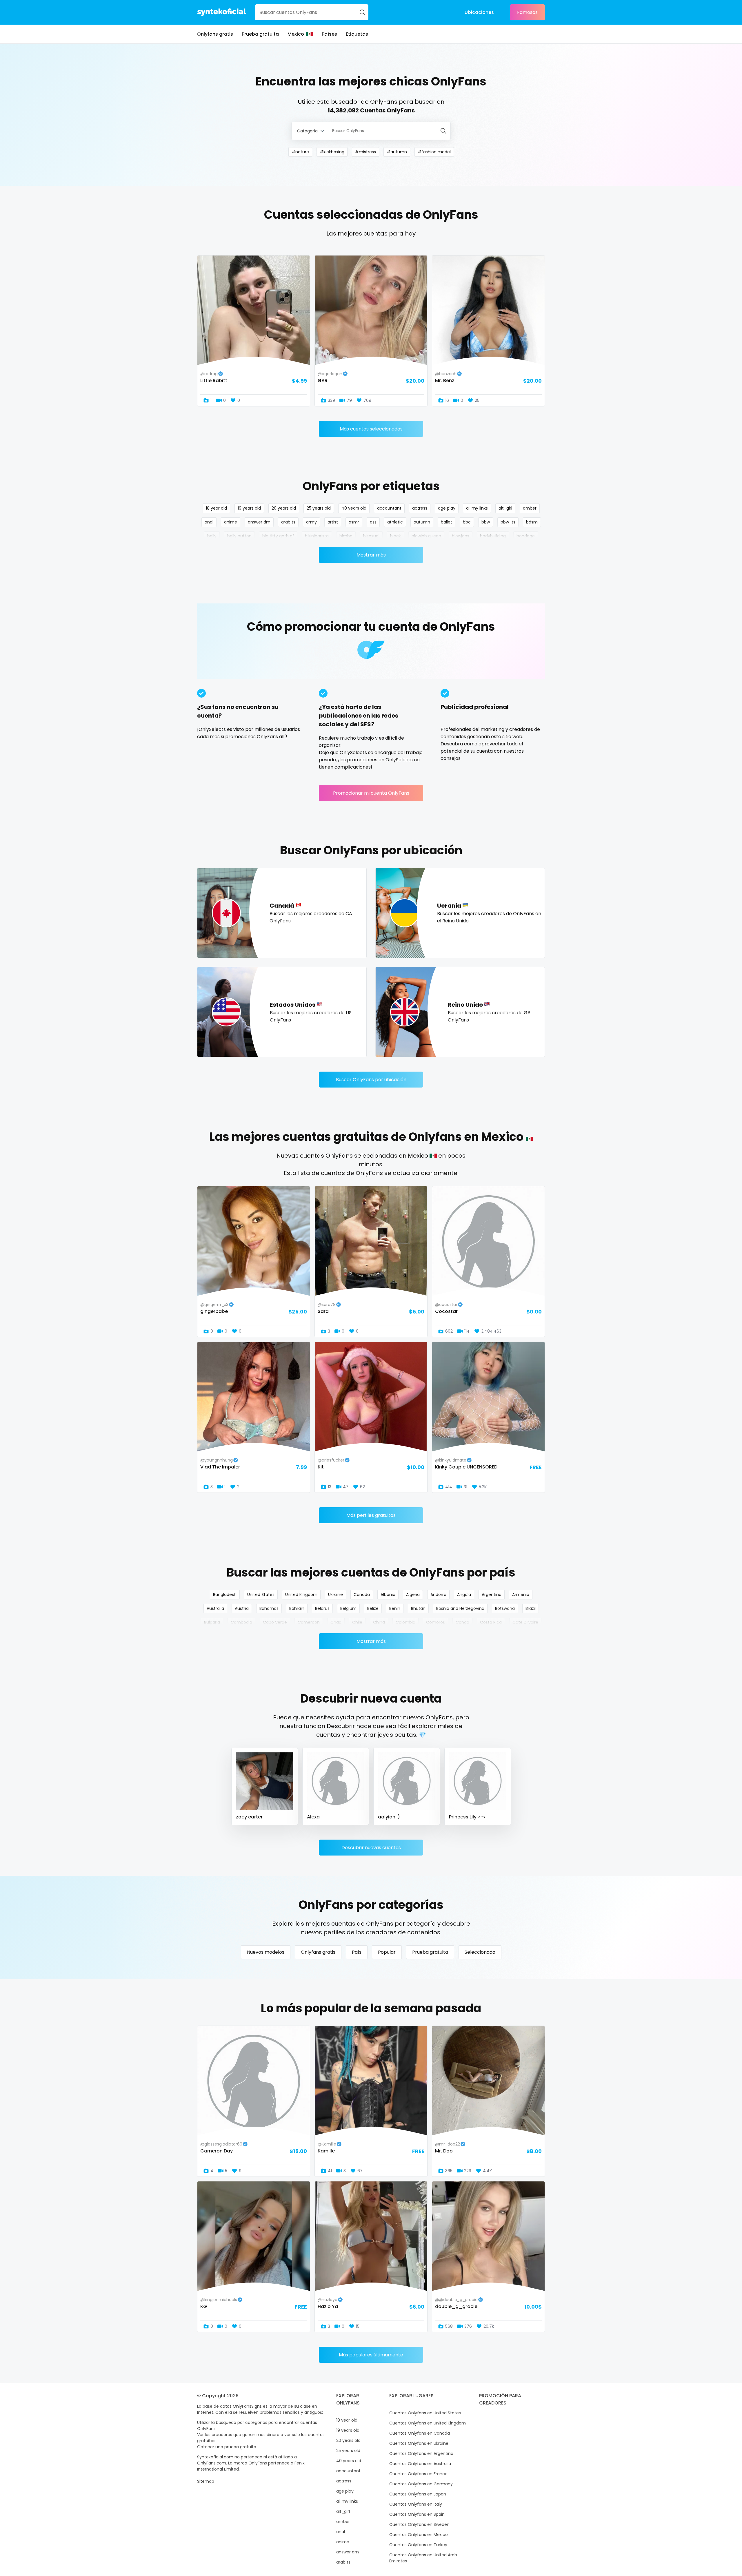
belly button (239, 536)
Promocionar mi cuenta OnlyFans (371, 793)
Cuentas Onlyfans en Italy (416, 2504)
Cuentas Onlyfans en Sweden (419, 2524)
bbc (467, 522)
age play (447, 508)
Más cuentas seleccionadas (371, 429)
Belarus (322, 1608)
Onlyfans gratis (215, 34)
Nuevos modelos (266, 1952)
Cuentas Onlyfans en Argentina (421, 2453)
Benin (395, 1608)
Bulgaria (212, 1622)
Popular (387, 1952)
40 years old (354, 508)
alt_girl (505, 508)
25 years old (319, 508)
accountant (389, 508)
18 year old (216, 508)
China (379, 1622)
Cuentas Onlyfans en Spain (417, 2514)
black (395, 536)
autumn (422, 522)
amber (530, 508)
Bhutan (418, 1608)
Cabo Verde (275, 1622)
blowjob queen (426, 536)
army (311, 522)
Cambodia (241, 1622)
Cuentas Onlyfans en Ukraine (419, 2443)
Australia (215, 1608)
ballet (447, 522)
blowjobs (461, 536)
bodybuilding (493, 536)
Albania (388, 1595)
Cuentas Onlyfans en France (418, 2474)
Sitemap (206, 2481)
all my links (477, 508)
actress (420, 508)
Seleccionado (480, 1952)
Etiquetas (357, 34)
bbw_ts (508, 522)
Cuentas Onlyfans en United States (425, 2413)
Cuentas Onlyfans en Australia (420, 2464)
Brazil (531, 1608)
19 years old (249, 508)
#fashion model (434, 152)
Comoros (435, 1622)
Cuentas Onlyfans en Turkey (418, 2545)
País (357, 1952)
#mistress (365, 152)
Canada (362, 1595)
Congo (462, 1622)
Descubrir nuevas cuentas (371, 1848)
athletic (395, 522)
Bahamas (269, 1608)
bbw (486, 522)
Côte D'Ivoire (525, 1622)
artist (333, 522)
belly (212, 536)
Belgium (348, 1608)
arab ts (288, 522)
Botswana (505, 1608)
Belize (373, 1608)
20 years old (284, 508)
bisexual (371, 536)
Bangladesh (225, 1595)
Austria (242, 1608)
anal (209, 522)
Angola (464, 1595)
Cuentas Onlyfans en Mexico (419, 2535)
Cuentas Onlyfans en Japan (418, 2494)
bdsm (532, 522)
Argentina (492, 1595)
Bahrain (297, 1608)
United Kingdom (301, 1595)
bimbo (346, 536)
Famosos (527, 12)
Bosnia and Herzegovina (460, 1608)
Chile (357, 1622)
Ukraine (335, 1595)
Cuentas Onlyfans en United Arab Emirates (423, 2558)
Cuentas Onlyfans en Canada (420, 2433)
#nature (300, 152)
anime (231, 522)
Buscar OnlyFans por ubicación (371, 1080)
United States (261, 1595)
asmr (354, 522)
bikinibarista (317, 536)
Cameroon (309, 1622)
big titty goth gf (278, 536)
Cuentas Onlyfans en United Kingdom (428, 2423)
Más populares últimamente (371, 2355)
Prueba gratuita (260, 34)
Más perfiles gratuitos (371, 1515)
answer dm (259, 522)
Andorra (438, 1595)
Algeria (413, 1595)
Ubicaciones (479, 12)
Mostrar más (371, 555)
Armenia (521, 1595)
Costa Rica (491, 1622)
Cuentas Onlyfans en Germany (421, 2484)
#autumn (397, 152)
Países (329, 34)
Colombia (405, 1622)
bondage (526, 536)
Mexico (296, 34)
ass (373, 522)
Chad (336, 1622)
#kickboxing (332, 152)
